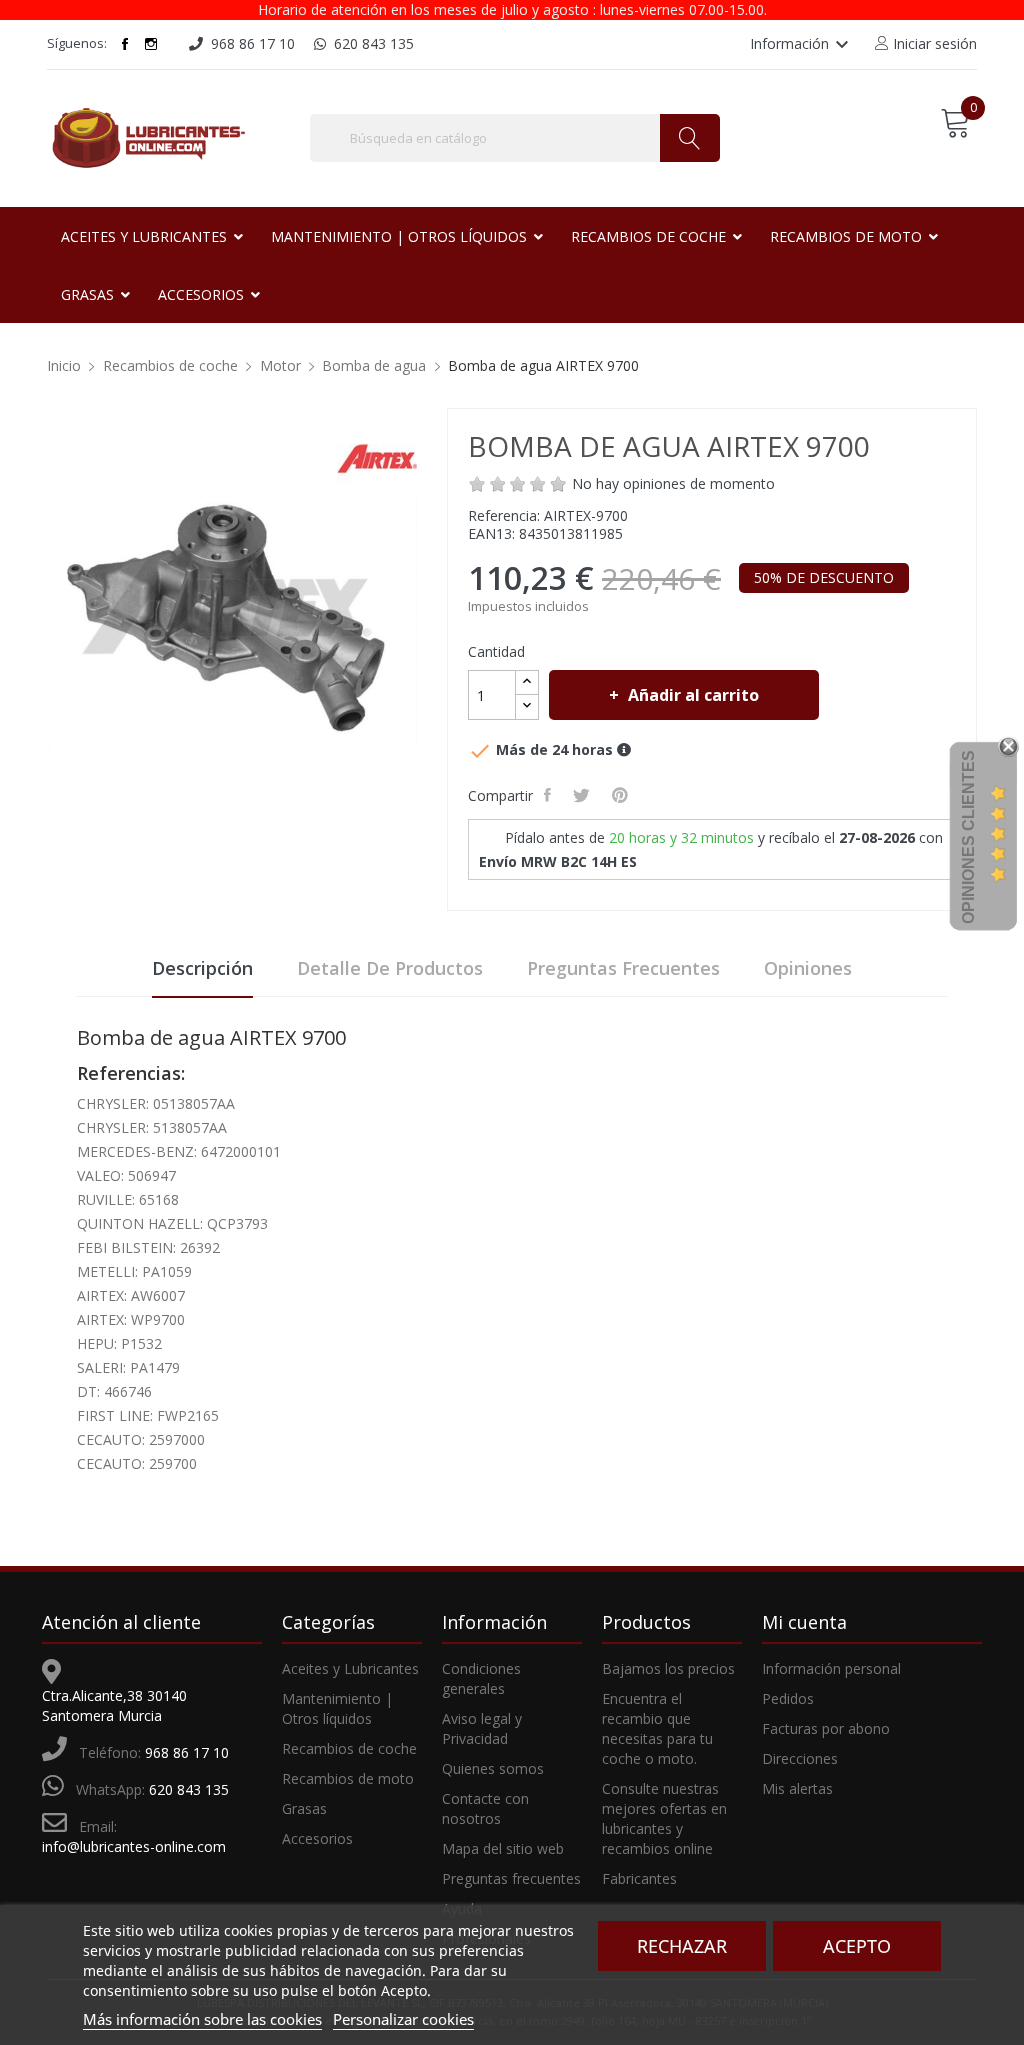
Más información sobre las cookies (202, 2019)
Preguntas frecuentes (623, 968)
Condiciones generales (481, 1678)
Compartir (549, 795)
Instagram (151, 44)
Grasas (304, 1808)
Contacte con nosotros (485, 1808)
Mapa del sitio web (503, 1848)
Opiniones (808, 968)
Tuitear (583, 795)
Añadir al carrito (693, 695)
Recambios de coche (349, 1748)
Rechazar (682, 1946)
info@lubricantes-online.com (134, 1846)
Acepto (857, 1946)
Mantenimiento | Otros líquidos (337, 1708)
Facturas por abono (826, 1728)
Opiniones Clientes (968, 837)
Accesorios (317, 1838)
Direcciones (800, 1758)
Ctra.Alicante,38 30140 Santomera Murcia (114, 1705)
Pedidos (788, 1698)
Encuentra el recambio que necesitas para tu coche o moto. (657, 1728)
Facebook (125, 44)
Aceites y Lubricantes (350, 1668)
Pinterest (622, 795)
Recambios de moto (348, 1778)
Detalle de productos (390, 968)
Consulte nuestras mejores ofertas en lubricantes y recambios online (664, 1818)
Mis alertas (797, 1788)
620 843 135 (189, 1789)
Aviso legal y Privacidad (482, 1728)
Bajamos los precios (668, 1668)
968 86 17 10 (187, 1752)
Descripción (202, 968)
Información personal (831, 1668)
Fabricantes (639, 1878)
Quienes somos (493, 1768)
